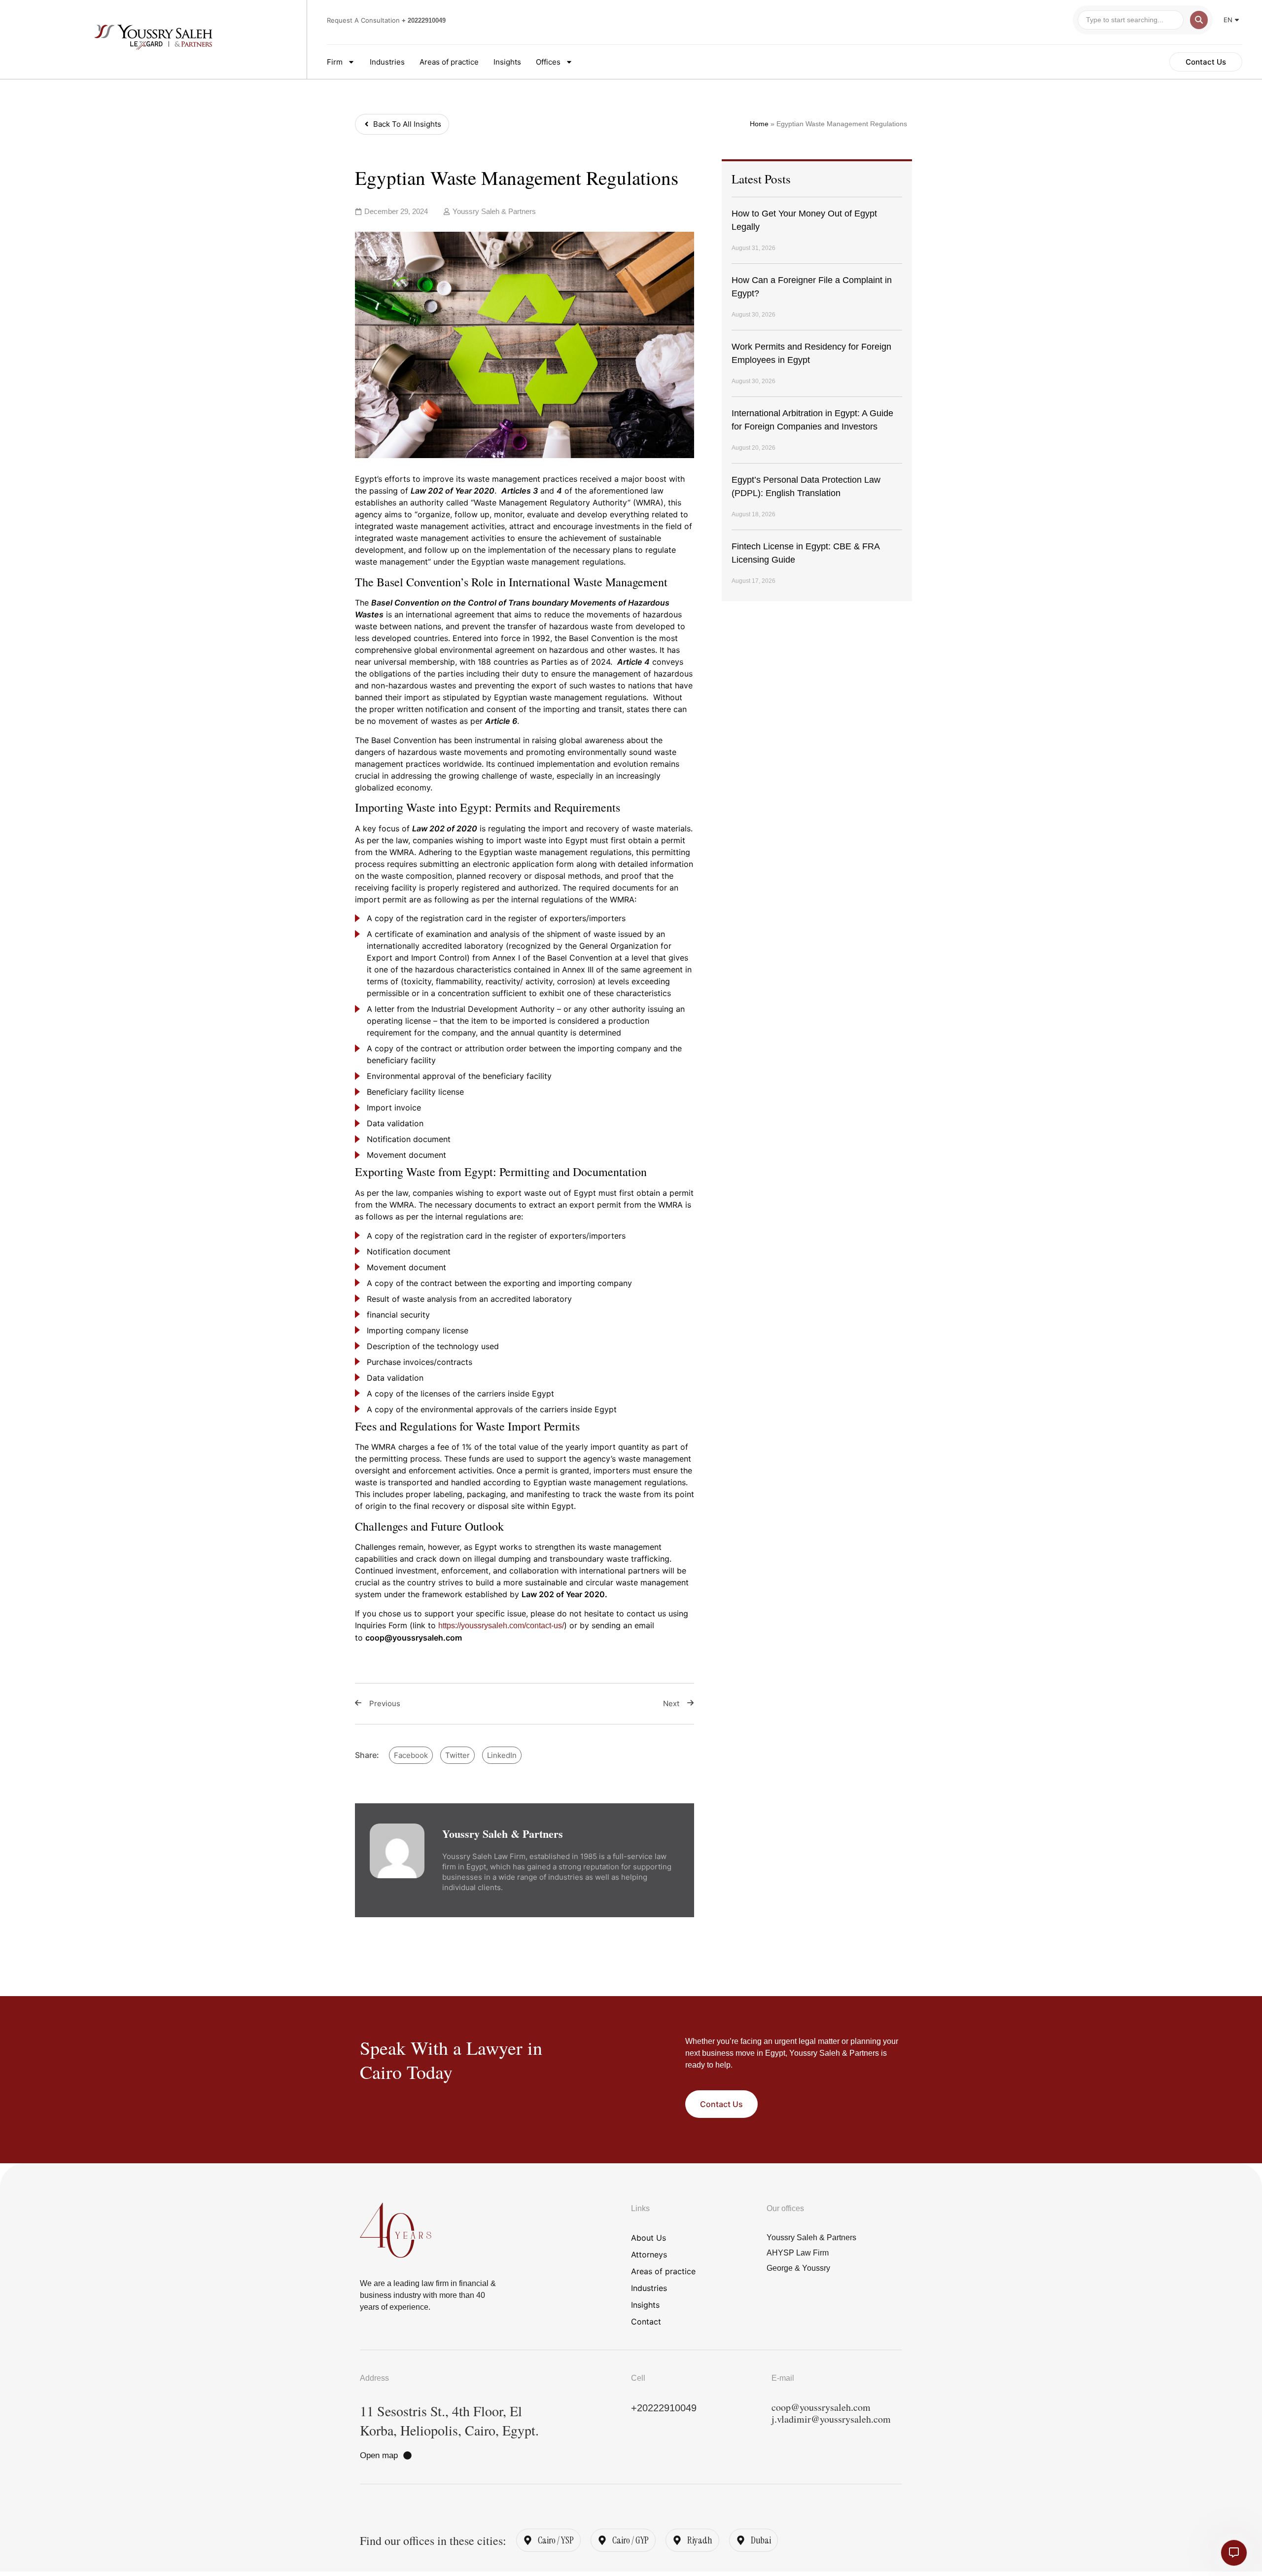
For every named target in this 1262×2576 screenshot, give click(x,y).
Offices (548, 62)
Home (759, 124)
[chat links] (1234, 2553)
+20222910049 (664, 2408)
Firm (335, 62)
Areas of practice (449, 62)
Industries (387, 62)
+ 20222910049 (424, 20)
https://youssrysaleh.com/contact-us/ (501, 1626)
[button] (411, 1755)
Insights (507, 62)
